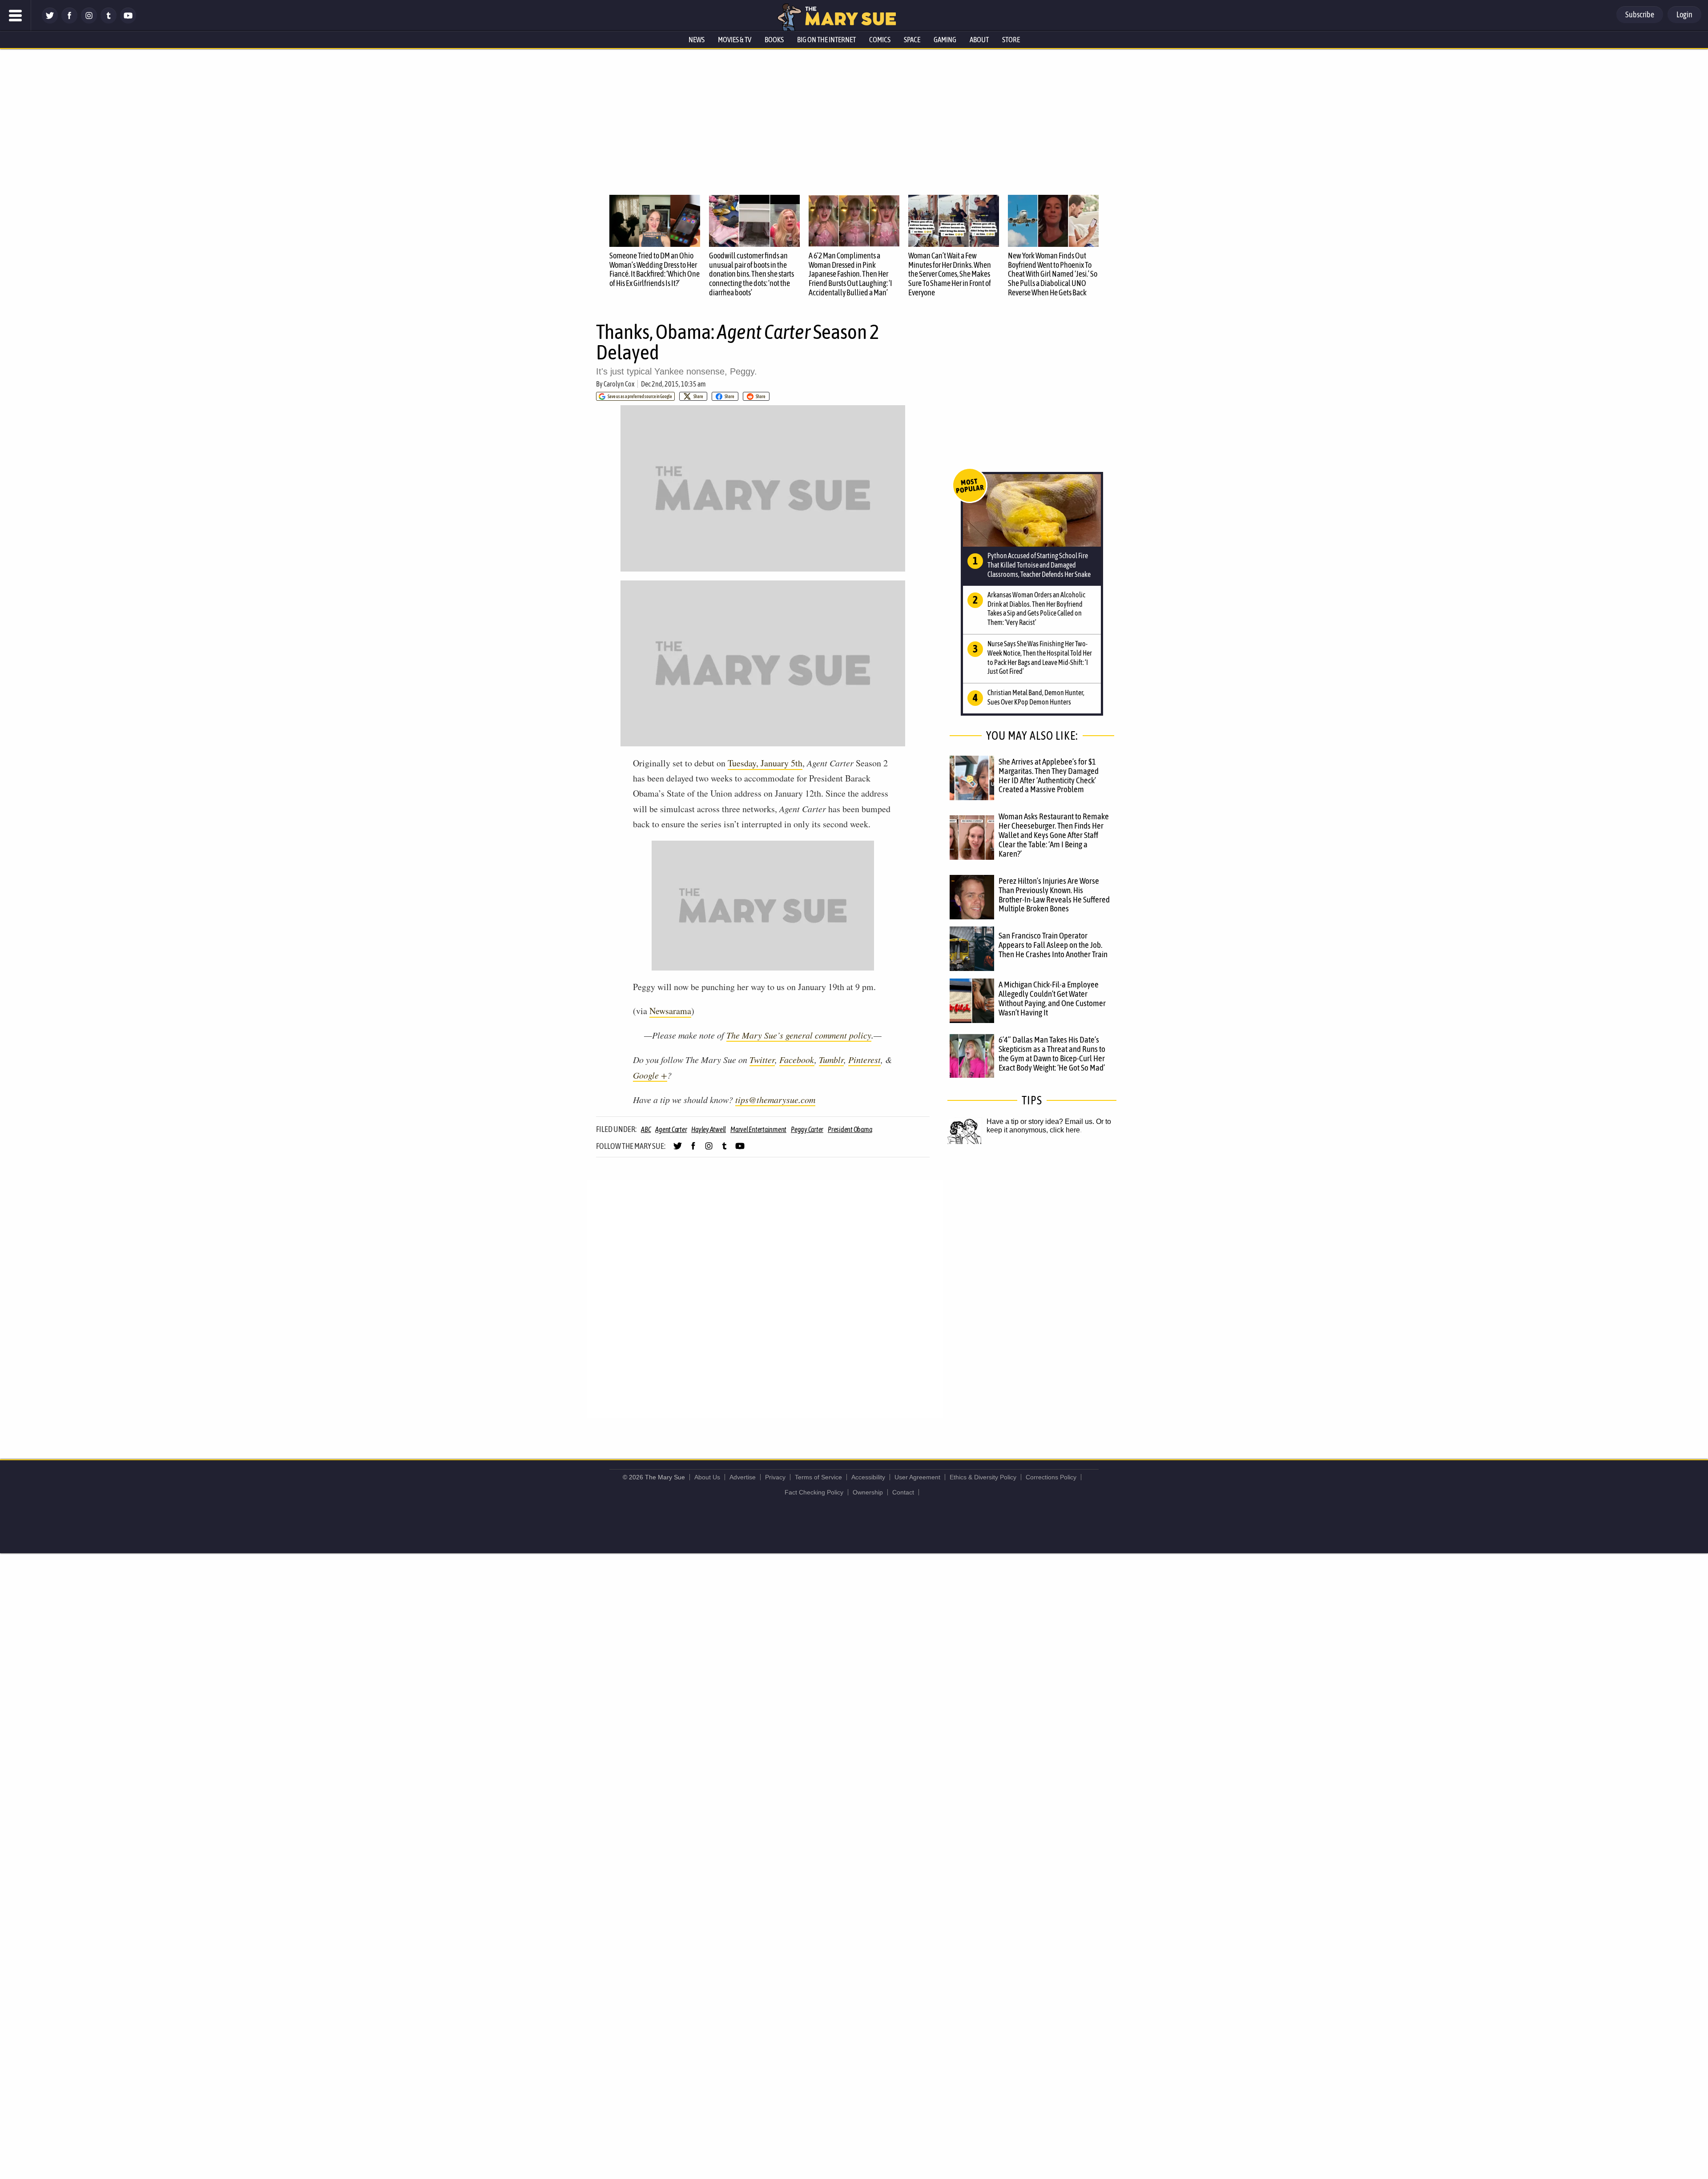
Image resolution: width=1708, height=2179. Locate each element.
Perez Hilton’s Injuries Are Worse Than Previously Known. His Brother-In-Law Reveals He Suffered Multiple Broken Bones (1054, 895)
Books (774, 40)
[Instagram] (89, 21)
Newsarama (670, 1011)
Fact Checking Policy (814, 1492)
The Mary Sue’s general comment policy (799, 1035)
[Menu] (16, 16)
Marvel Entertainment (758, 1129)
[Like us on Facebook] (69, 21)
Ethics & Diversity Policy (983, 1477)
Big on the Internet (826, 40)
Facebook (797, 1059)
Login (1684, 14)
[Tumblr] (109, 21)
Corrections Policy (1051, 1477)
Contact (903, 1492)
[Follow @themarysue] (50, 21)
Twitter (762, 1059)
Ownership (868, 1492)
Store (1011, 40)
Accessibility (868, 1477)
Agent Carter (671, 1129)
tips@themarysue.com (775, 1100)
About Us (707, 1477)
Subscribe (1640, 14)
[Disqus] (765, 1299)
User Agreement (917, 1477)
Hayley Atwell (709, 1129)
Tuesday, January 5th (765, 763)
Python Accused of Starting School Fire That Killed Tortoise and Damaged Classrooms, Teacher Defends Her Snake (1039, 565)
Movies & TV (735, 40)
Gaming (945, 40)
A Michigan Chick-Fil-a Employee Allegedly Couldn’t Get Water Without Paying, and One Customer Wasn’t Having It (1052, 998)
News (697, 40)
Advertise (743, 1477)
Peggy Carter (807, 1129)
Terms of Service (818, 1477)
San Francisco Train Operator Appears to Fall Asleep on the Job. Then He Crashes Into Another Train (1053, 945)
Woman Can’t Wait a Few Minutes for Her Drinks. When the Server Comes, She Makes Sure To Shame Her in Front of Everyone (950, 274)
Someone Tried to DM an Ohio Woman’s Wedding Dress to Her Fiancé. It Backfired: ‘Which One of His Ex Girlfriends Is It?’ (655, 269)
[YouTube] (128, 21)
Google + (650, 1075)
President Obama (850, 1129)
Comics (880, 40)
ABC (646, 1129)
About (979, 40)
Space (912, 40)
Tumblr (831, 1059)
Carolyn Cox (619, 384)
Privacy (775, 1477)
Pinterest (864, 1059)
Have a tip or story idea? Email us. (1040, 1122)
